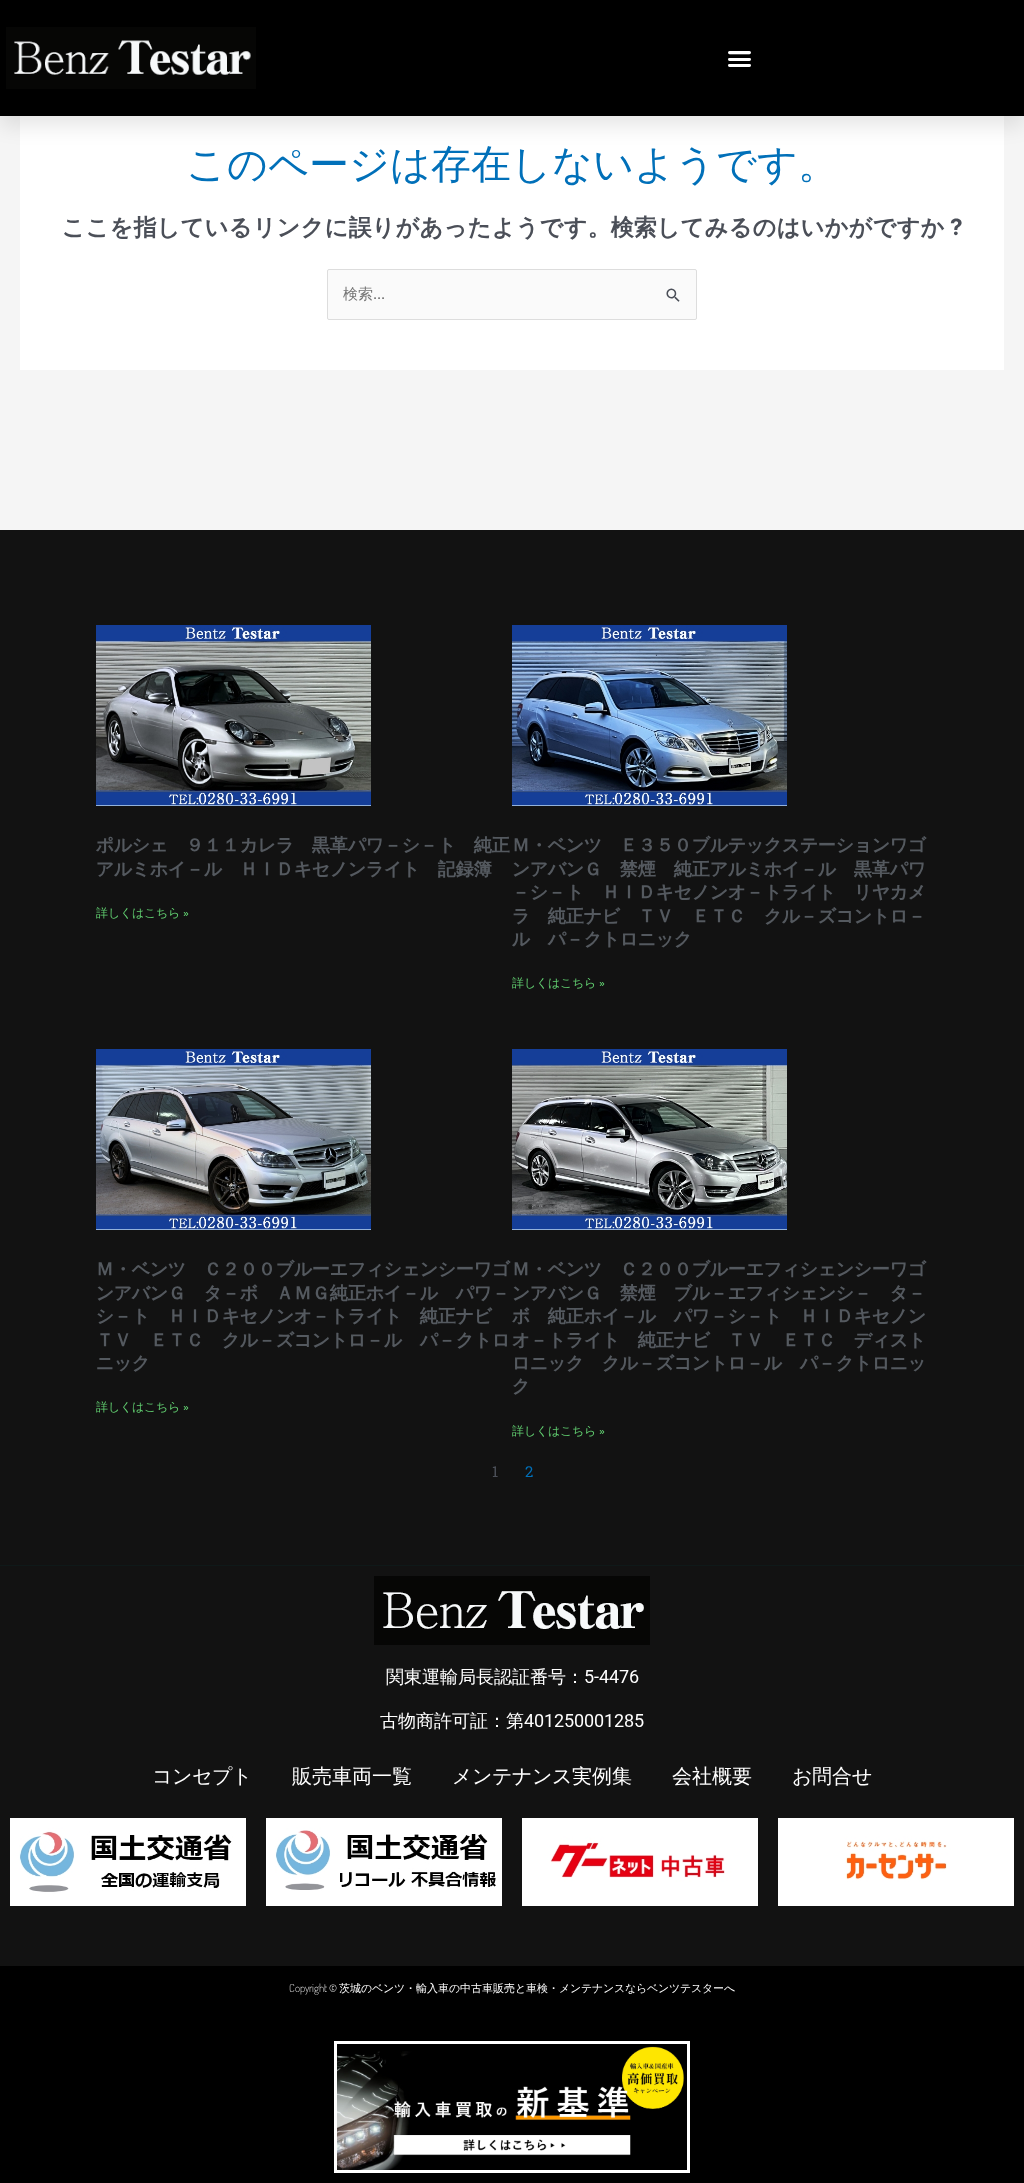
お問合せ (832, 1775)
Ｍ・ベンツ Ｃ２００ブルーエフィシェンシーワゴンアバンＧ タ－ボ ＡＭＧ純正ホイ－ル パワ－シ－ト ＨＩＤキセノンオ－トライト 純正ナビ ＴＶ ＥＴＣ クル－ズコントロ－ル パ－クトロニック (303, 1315)
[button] (740, 58)
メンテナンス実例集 (542, 1775)
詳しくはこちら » (142, 913)
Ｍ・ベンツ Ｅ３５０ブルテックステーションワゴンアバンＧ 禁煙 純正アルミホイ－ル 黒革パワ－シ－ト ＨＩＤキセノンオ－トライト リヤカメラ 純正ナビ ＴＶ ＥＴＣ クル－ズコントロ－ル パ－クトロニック (719, 891)
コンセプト (202, 1775)
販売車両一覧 (352, 1775)
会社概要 (712, 1775)
